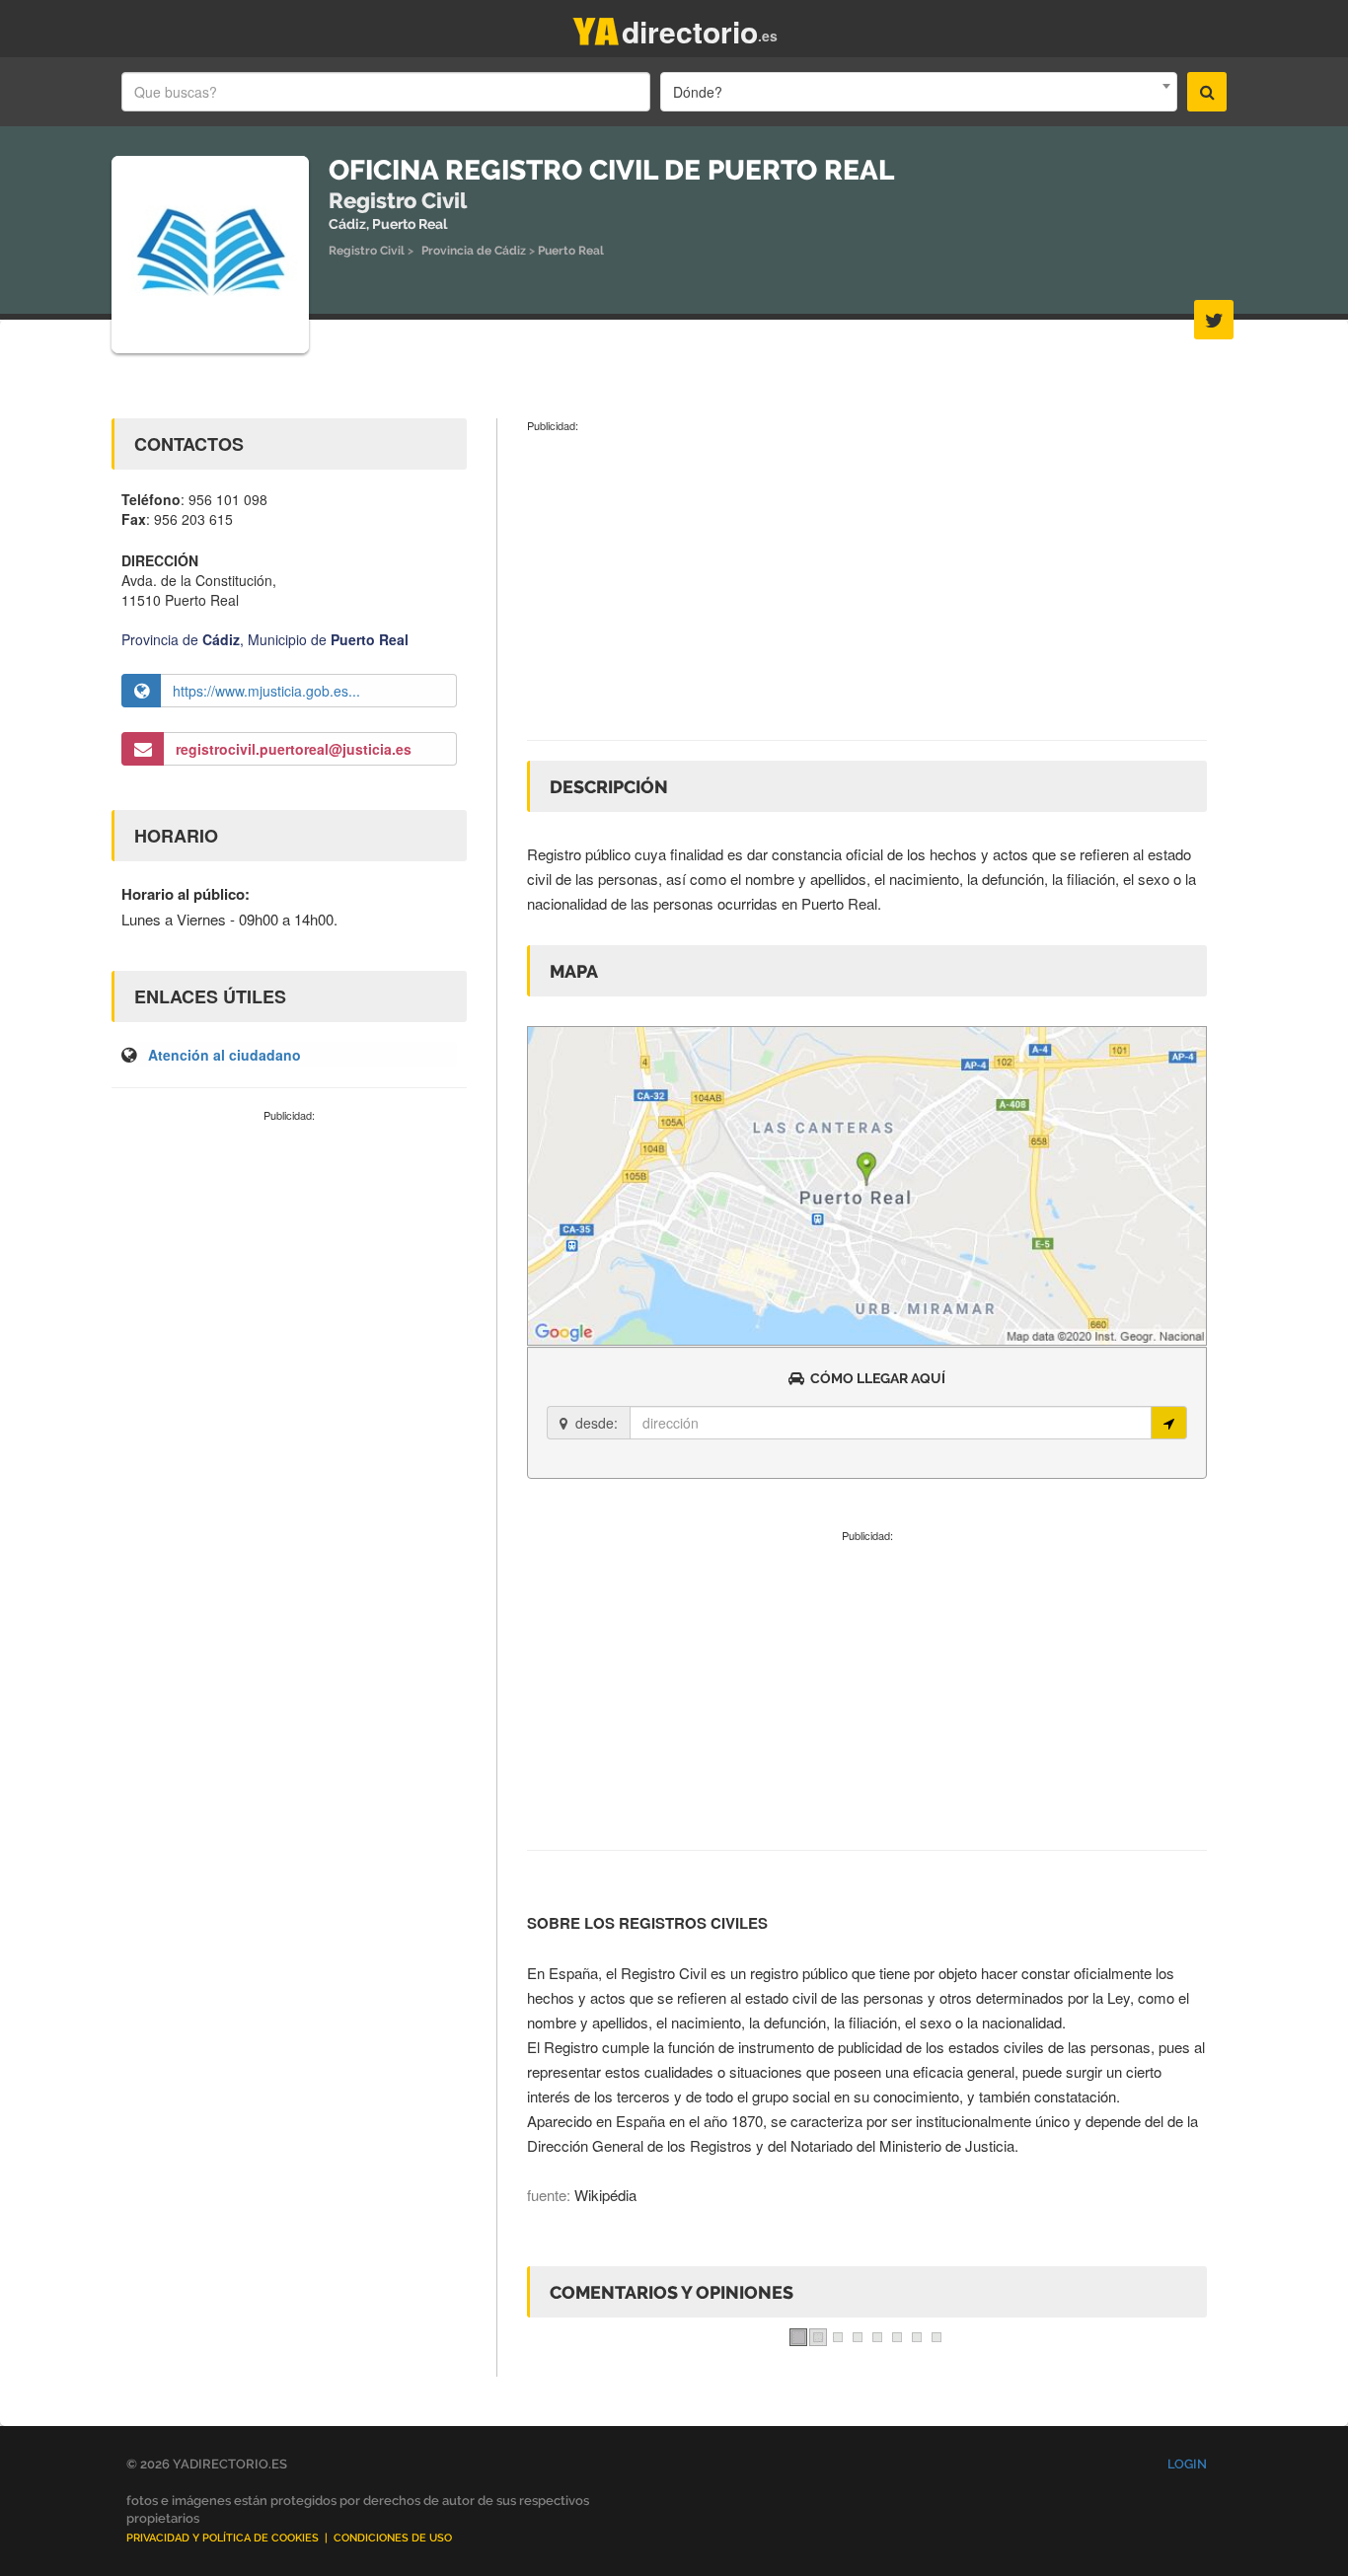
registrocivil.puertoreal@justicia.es (294, 749)
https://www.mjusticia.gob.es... (266, 691)
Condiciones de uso (393, 2538)
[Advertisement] (289, 1271)
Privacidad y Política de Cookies (223, 2538)
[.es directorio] (596, 27)
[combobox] (919, 92)
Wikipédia (605, 2195)
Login (1187, 2464)
